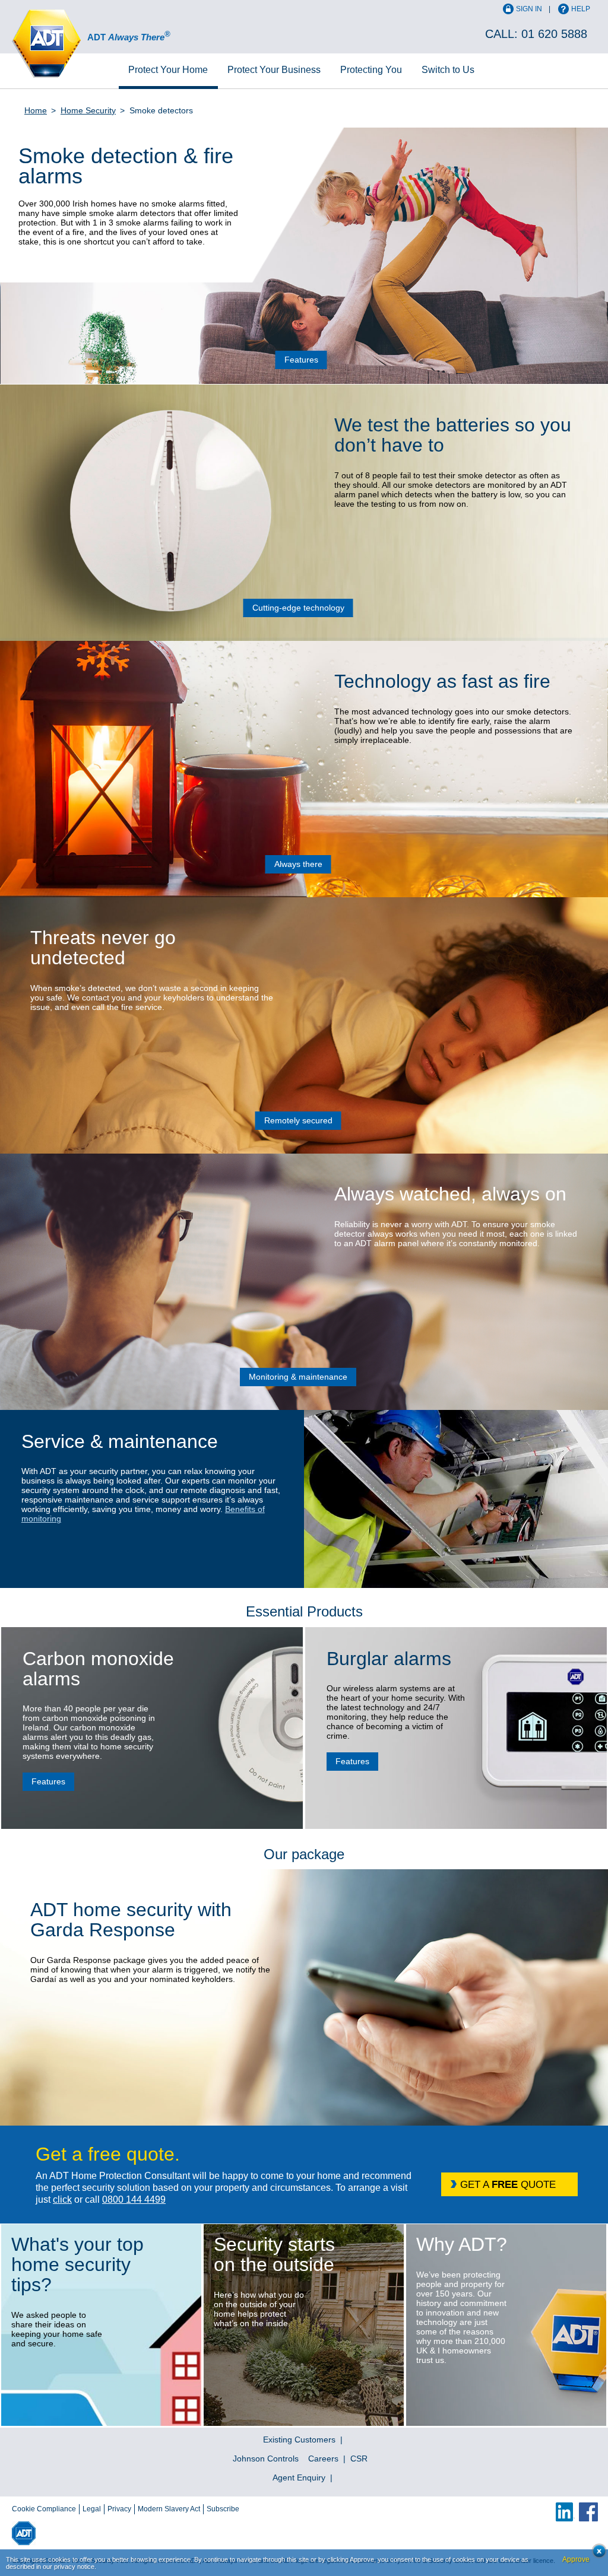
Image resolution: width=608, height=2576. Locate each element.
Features (301, 360)
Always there (298, 864)
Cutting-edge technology (298, 608)
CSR (359, 2459)
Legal (92, 2509)
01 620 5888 (554, 34)
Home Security (88, 110)
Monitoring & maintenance (298, 1377)
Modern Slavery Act (169, 2509)
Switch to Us (448, 70)
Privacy (119, 2509)
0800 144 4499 (134, 2199)
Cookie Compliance (44, 2509)
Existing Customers (299, 2440)
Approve (576, 2559)
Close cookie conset (596, 2554)
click (62, 2199)
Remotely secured (298, 1120)
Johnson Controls (266, 2459)
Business (274, 70)
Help (581, 9)
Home (168, 70)
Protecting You (371, 70)
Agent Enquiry (299, 2477)
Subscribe (223, 2509)
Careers (323, 2459)
